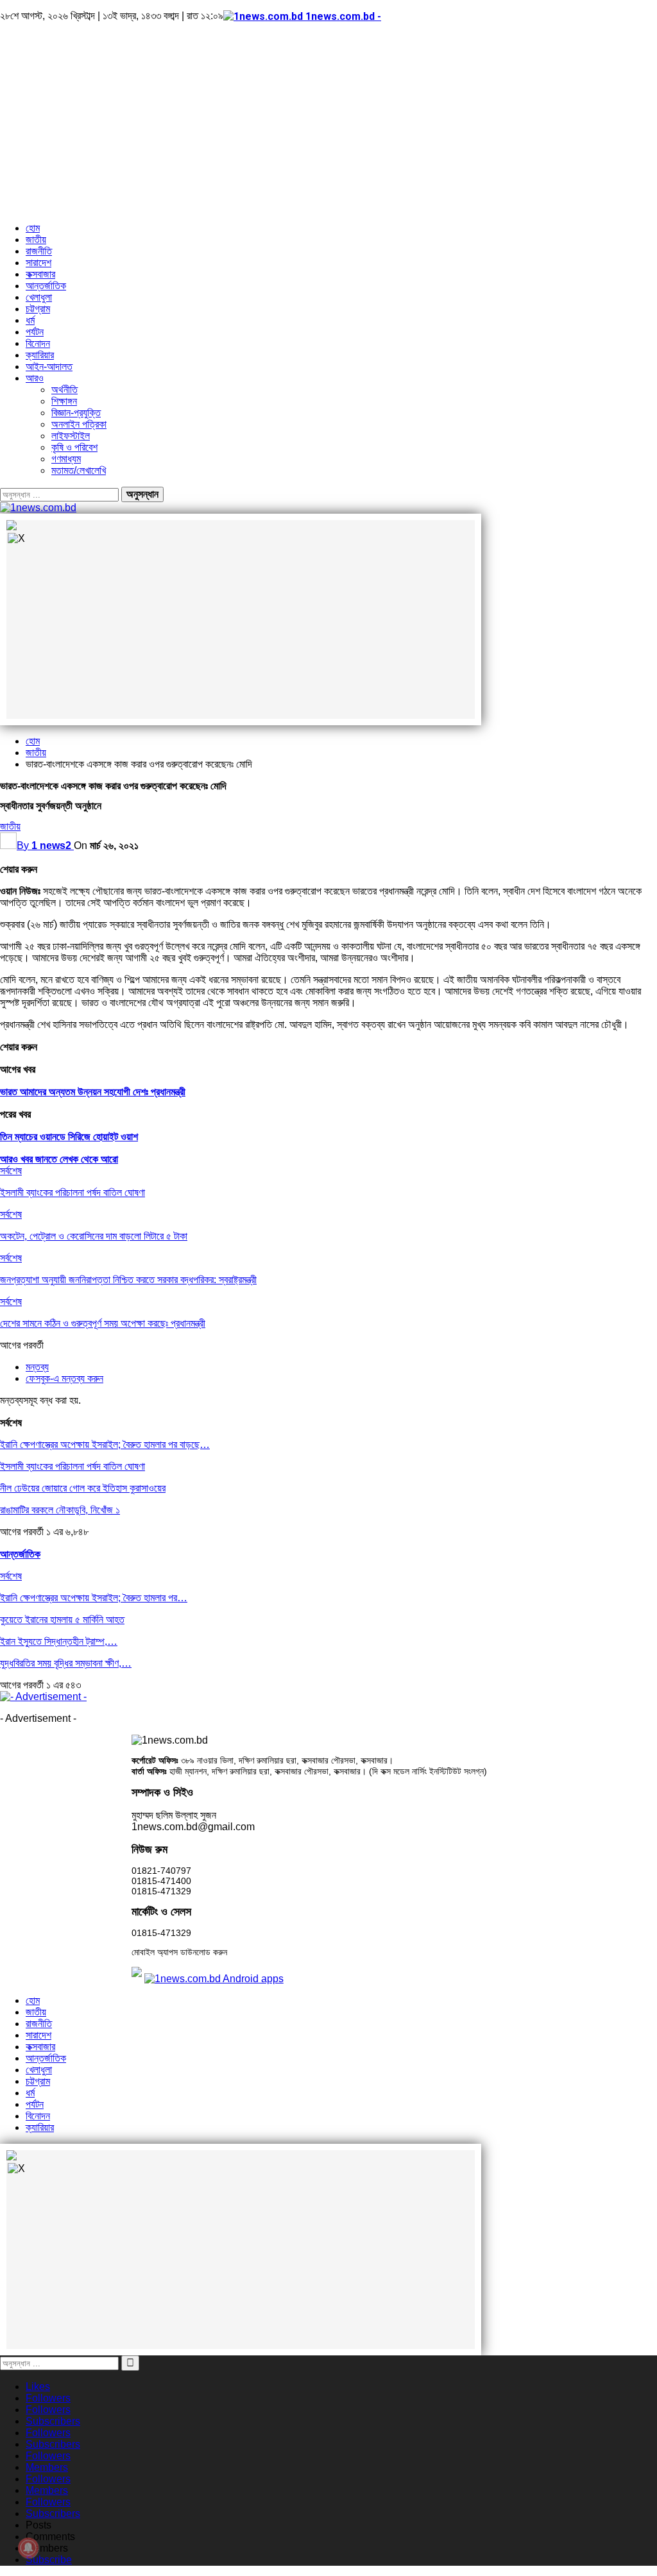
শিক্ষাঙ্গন (64, 401)
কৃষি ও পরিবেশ (74, 447)
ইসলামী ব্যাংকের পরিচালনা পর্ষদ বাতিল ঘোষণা (73, 1466)
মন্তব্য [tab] (37, 1367)
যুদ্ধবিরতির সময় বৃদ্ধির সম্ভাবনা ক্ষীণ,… (66, 1663)
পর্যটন (35, 332)
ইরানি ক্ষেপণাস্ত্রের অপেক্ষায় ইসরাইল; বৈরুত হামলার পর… (94, 1598)
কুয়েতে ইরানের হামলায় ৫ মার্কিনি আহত (62, 1620)
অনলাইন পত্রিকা (79, 424)
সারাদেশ (38, 263)
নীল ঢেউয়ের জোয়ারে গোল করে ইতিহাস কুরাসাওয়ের (83, 1488)
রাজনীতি (39, 251)
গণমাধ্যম (66, 459)
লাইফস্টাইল (71, 436)
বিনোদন (38, 343)
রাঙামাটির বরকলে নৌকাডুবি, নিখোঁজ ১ (60, 1510)
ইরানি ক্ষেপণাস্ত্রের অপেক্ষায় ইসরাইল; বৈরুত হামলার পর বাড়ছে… (105, 1444)
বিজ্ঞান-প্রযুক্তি (76, 413)
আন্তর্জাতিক (46, 286)
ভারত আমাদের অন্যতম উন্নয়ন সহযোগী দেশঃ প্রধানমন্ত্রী (93, 1092)
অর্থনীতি (64, 390)
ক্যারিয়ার (40, 355)
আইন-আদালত (49, 366)
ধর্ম (30, 320)
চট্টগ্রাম (38, 309)
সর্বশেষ (11, 1171)
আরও (35, 378)
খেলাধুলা (39, 297)
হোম (33, 228)
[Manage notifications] (28, 2548)
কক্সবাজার (40, 274)
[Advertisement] (328, 122)
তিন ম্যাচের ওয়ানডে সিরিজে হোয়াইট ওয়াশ (69, 1137)
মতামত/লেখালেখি (79, 470)
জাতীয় (36, 240)
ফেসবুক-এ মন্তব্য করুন (64, 1378)
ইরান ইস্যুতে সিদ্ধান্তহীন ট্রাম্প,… (59, 1641)
